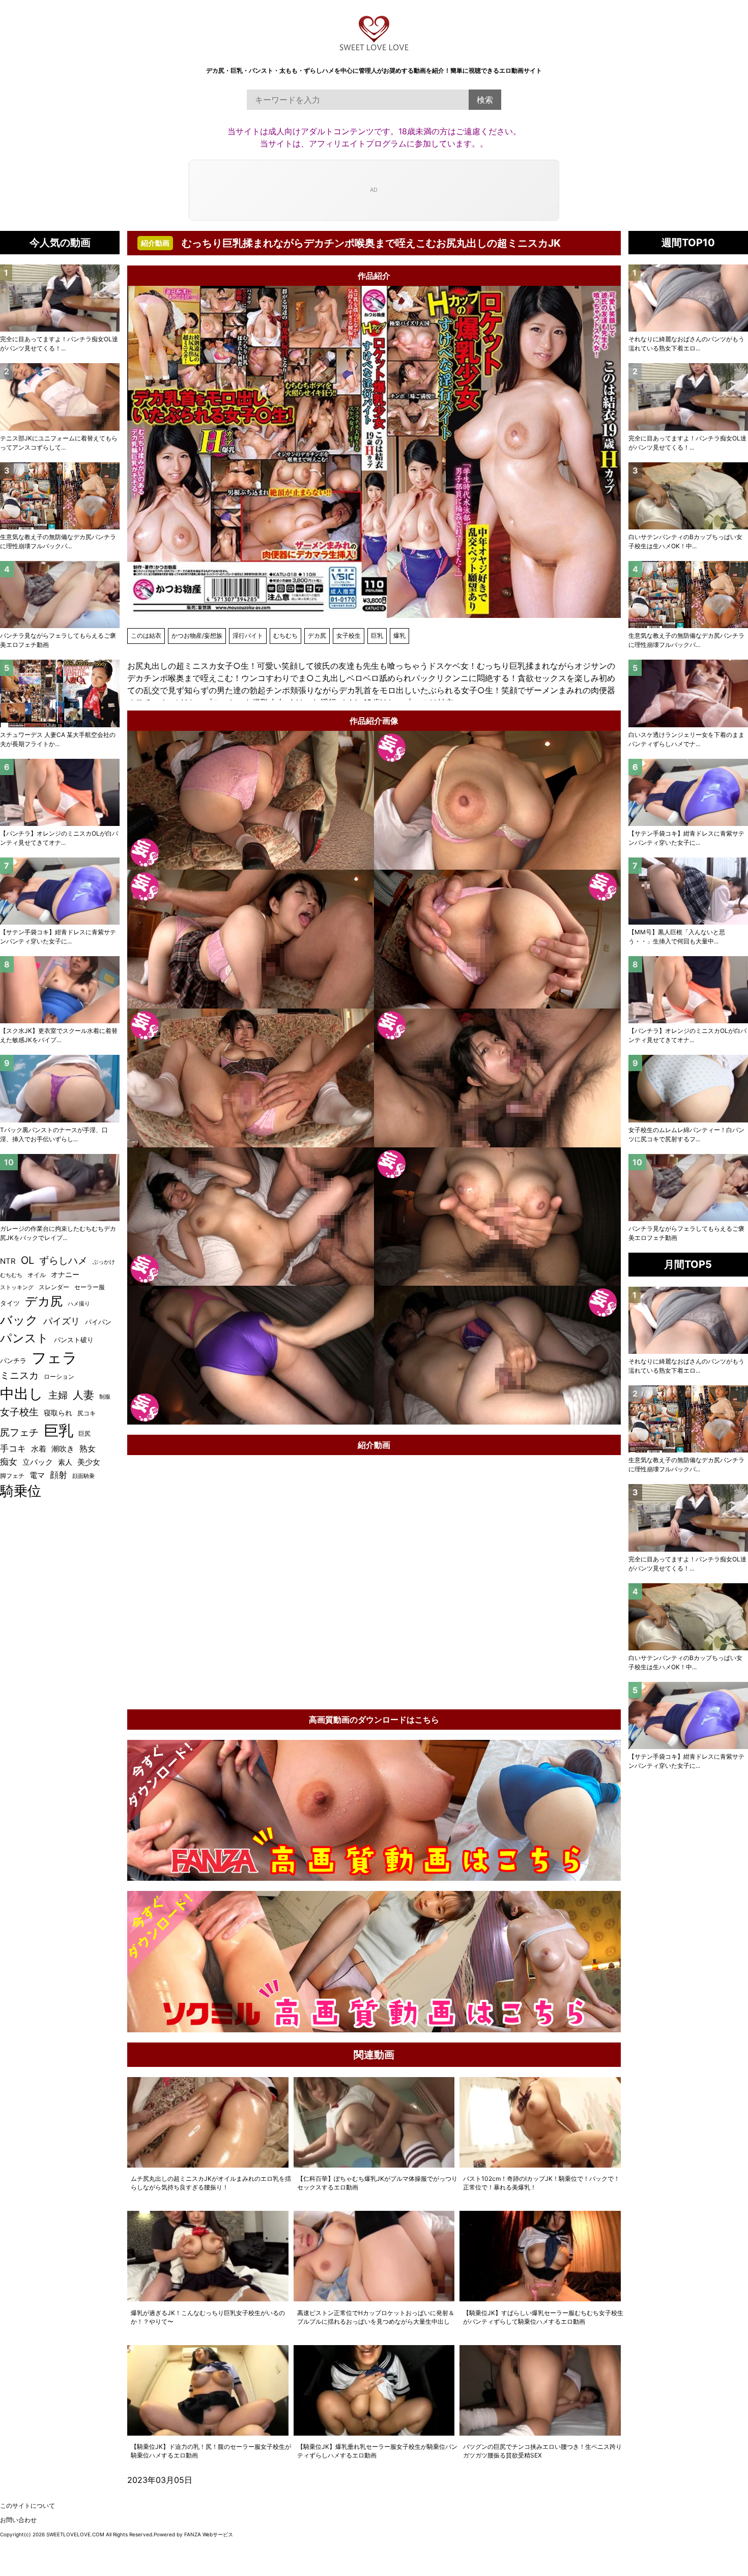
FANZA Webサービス (209, 2534)
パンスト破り (74, 1340)
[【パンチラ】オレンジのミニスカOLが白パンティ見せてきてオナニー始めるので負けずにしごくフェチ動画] (688, 990)
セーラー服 (90, 1287)
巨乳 (377, 635)
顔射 (59, 1475)
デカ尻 (317, 635)
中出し (22, 1394)
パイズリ (62, 1321)
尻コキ (87, 1413)
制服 (105, 1397)
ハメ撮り (79, 1304)
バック (19, 1320)
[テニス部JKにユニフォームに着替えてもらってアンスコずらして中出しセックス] (60, 397)
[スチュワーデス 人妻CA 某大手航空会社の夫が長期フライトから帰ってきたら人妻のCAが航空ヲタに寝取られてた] (60, 693)
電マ (37, 1475)
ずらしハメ (63, 1260)
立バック (38, 1462)
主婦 (58, 1395)
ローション (59, 1376)
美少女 (89, 1462)
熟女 (88, 1449)
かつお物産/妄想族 (197, 635)
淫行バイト (248, 635)
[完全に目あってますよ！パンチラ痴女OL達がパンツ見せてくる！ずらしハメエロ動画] (688, 397)
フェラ (54, 1358)
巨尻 (84, 1433)
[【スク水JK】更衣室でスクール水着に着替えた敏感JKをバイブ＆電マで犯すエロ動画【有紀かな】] (60, 990)
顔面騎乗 (83, 1476)
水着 (39, 1449)
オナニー (65, 1275)
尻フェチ (19, 1432)
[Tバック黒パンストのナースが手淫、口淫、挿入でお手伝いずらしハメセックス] (60, 1088)
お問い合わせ (18, 2520)
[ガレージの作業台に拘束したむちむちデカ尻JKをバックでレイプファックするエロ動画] (60, 1188)
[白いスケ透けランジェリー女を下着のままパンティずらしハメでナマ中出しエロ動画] (688, 693)
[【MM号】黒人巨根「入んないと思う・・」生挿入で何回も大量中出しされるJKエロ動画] (688, 891)
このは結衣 (146, 635)
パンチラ (13, 1360)
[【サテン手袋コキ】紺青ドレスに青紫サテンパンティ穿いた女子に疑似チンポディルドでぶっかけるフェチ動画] (688, 792)
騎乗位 (21, 1491)
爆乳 (399, 635)
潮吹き (63, 1449)
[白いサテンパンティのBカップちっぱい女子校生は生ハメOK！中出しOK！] (688, 496)
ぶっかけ (104, 1262)
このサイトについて (27, 2506)
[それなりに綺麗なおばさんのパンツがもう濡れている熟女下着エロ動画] (688, 298)
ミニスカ (19, 1375)
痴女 (9, 1461)
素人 (65, 1462)
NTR (8, 1261)
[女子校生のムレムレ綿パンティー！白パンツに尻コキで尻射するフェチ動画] (688, 1088)
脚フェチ (12, 1476)
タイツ (10, 1303)
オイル (37, 1275)
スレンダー (54, 1287)
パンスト (24, 1338)
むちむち (285, 635)
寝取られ (58, 1413)
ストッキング (17, 1287)
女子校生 (349, 635)
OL (27, 1260)
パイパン (98, 1322)
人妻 (83, 1395)
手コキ (13, 1448)
